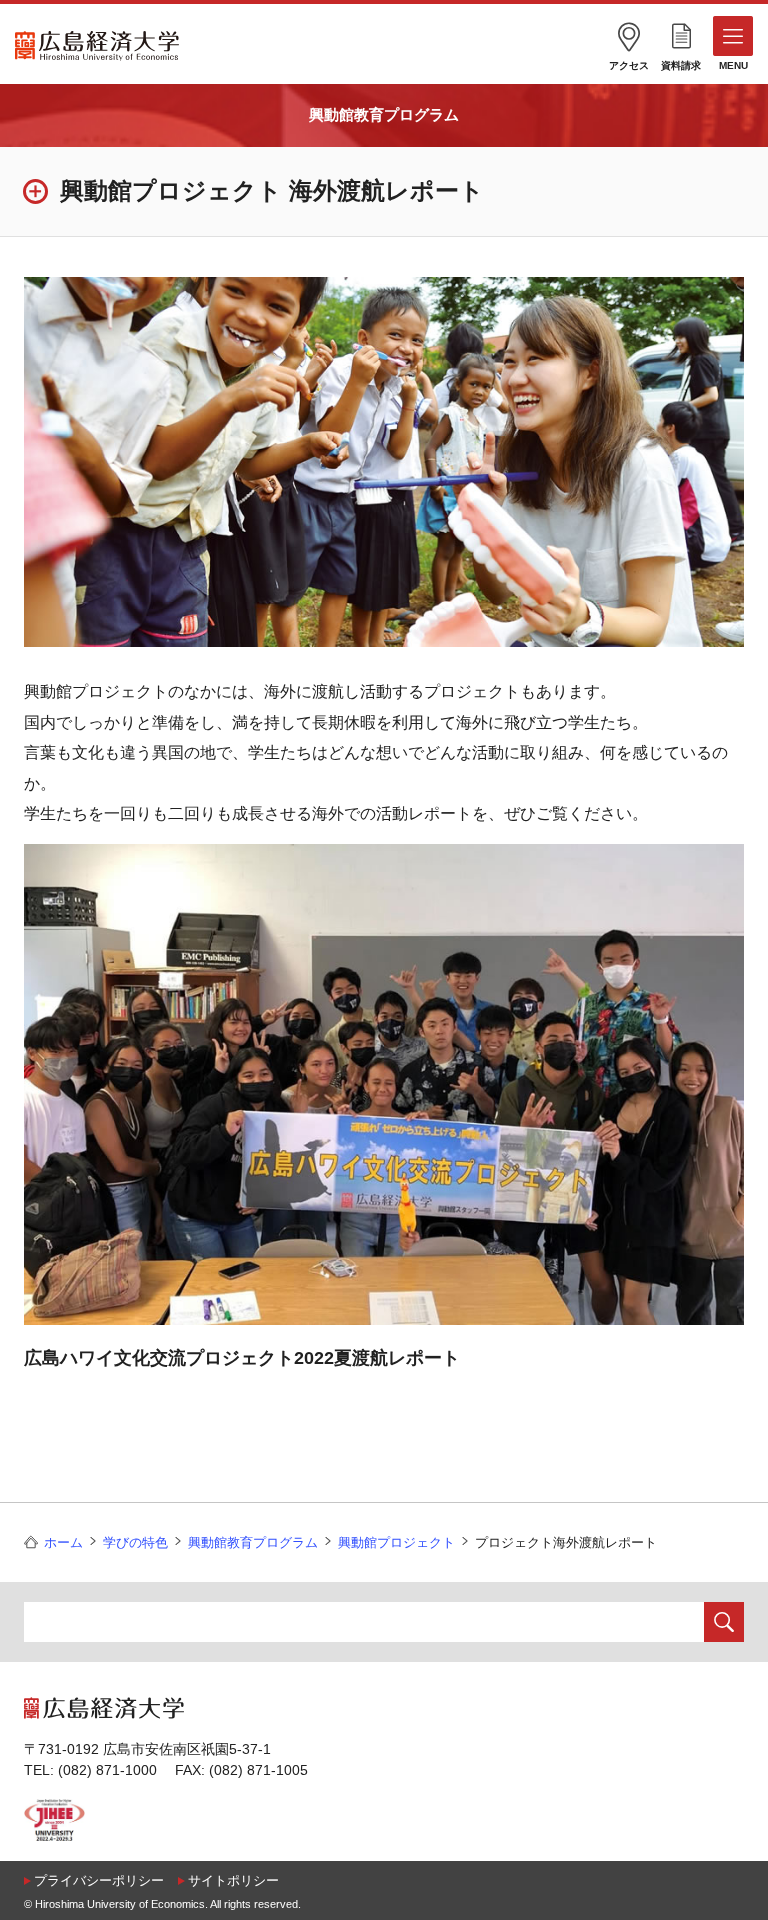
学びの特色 (135, 1542)
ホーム (63, 1542)
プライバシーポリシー (99, 1880)
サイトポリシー (233, 1880)
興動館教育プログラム (384, 114)
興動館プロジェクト (396, 1542)
